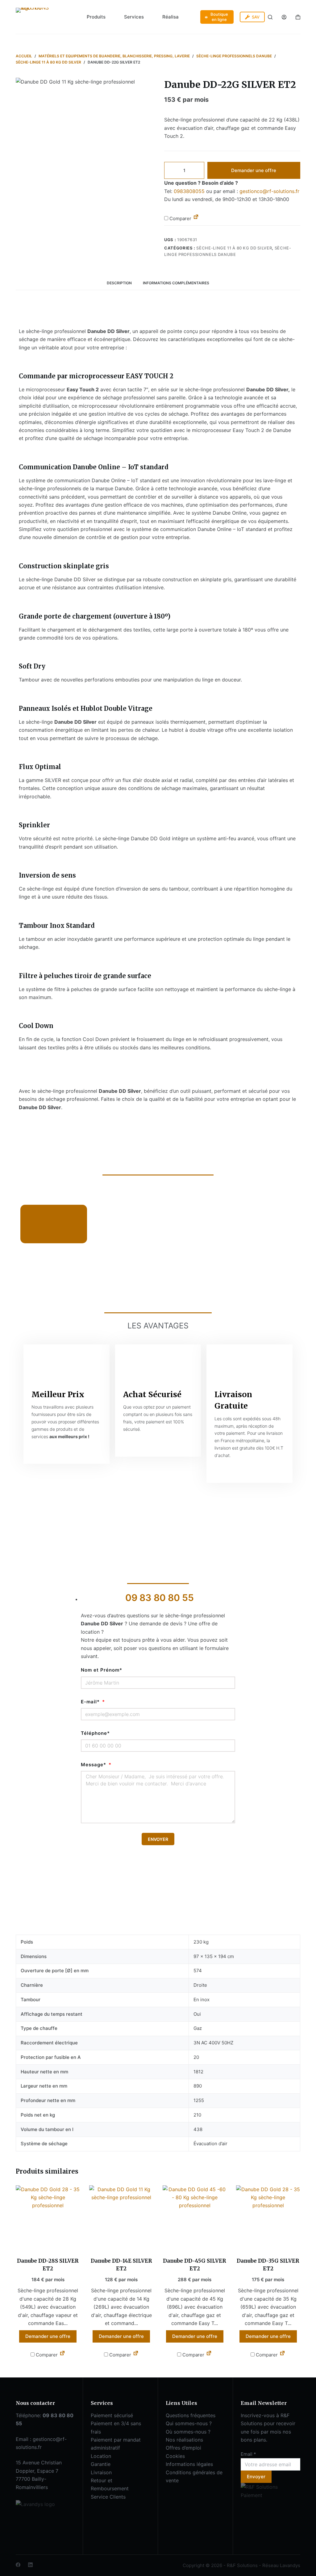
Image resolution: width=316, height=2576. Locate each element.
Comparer (180, 218)
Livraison (101, 2472)
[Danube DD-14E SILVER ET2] (121, 2217)
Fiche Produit (51, 1232)
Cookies (175, 2456)
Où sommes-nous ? (188, 2432)
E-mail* (91, 1702)
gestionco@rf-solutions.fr (269, 191)
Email (248, 2454)
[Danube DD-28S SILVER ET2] (48, 2217)
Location (101, 2456)
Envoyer (256, 2477)
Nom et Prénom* (102, 1670)
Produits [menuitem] (96, 17)
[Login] (284, 17)
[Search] (270, 17)
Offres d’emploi (183, 2448)
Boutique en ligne (219, 17)
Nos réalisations (184, 2440)
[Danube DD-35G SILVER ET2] (268, 2217)
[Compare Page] (196, 218)
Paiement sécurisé (112, 2415)
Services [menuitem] (134, 17)
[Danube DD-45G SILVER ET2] (195, 2217)
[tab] (119, 283)
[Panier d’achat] (298, 17)
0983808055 (189, 191)
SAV (256, 17)
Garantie (101, 2464)
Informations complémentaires (176, 283)
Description (119, 283)
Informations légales (189, 2464)
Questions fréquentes (191, 2415)
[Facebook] (18, 2565)
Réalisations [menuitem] (176, 17)
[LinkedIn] (30, 2565)
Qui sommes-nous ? (189, 2423)
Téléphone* (95, 1733)
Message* (94, 1765)
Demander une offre (254, 170)
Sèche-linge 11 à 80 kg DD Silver (234, 248)
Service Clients (108, 2497)
